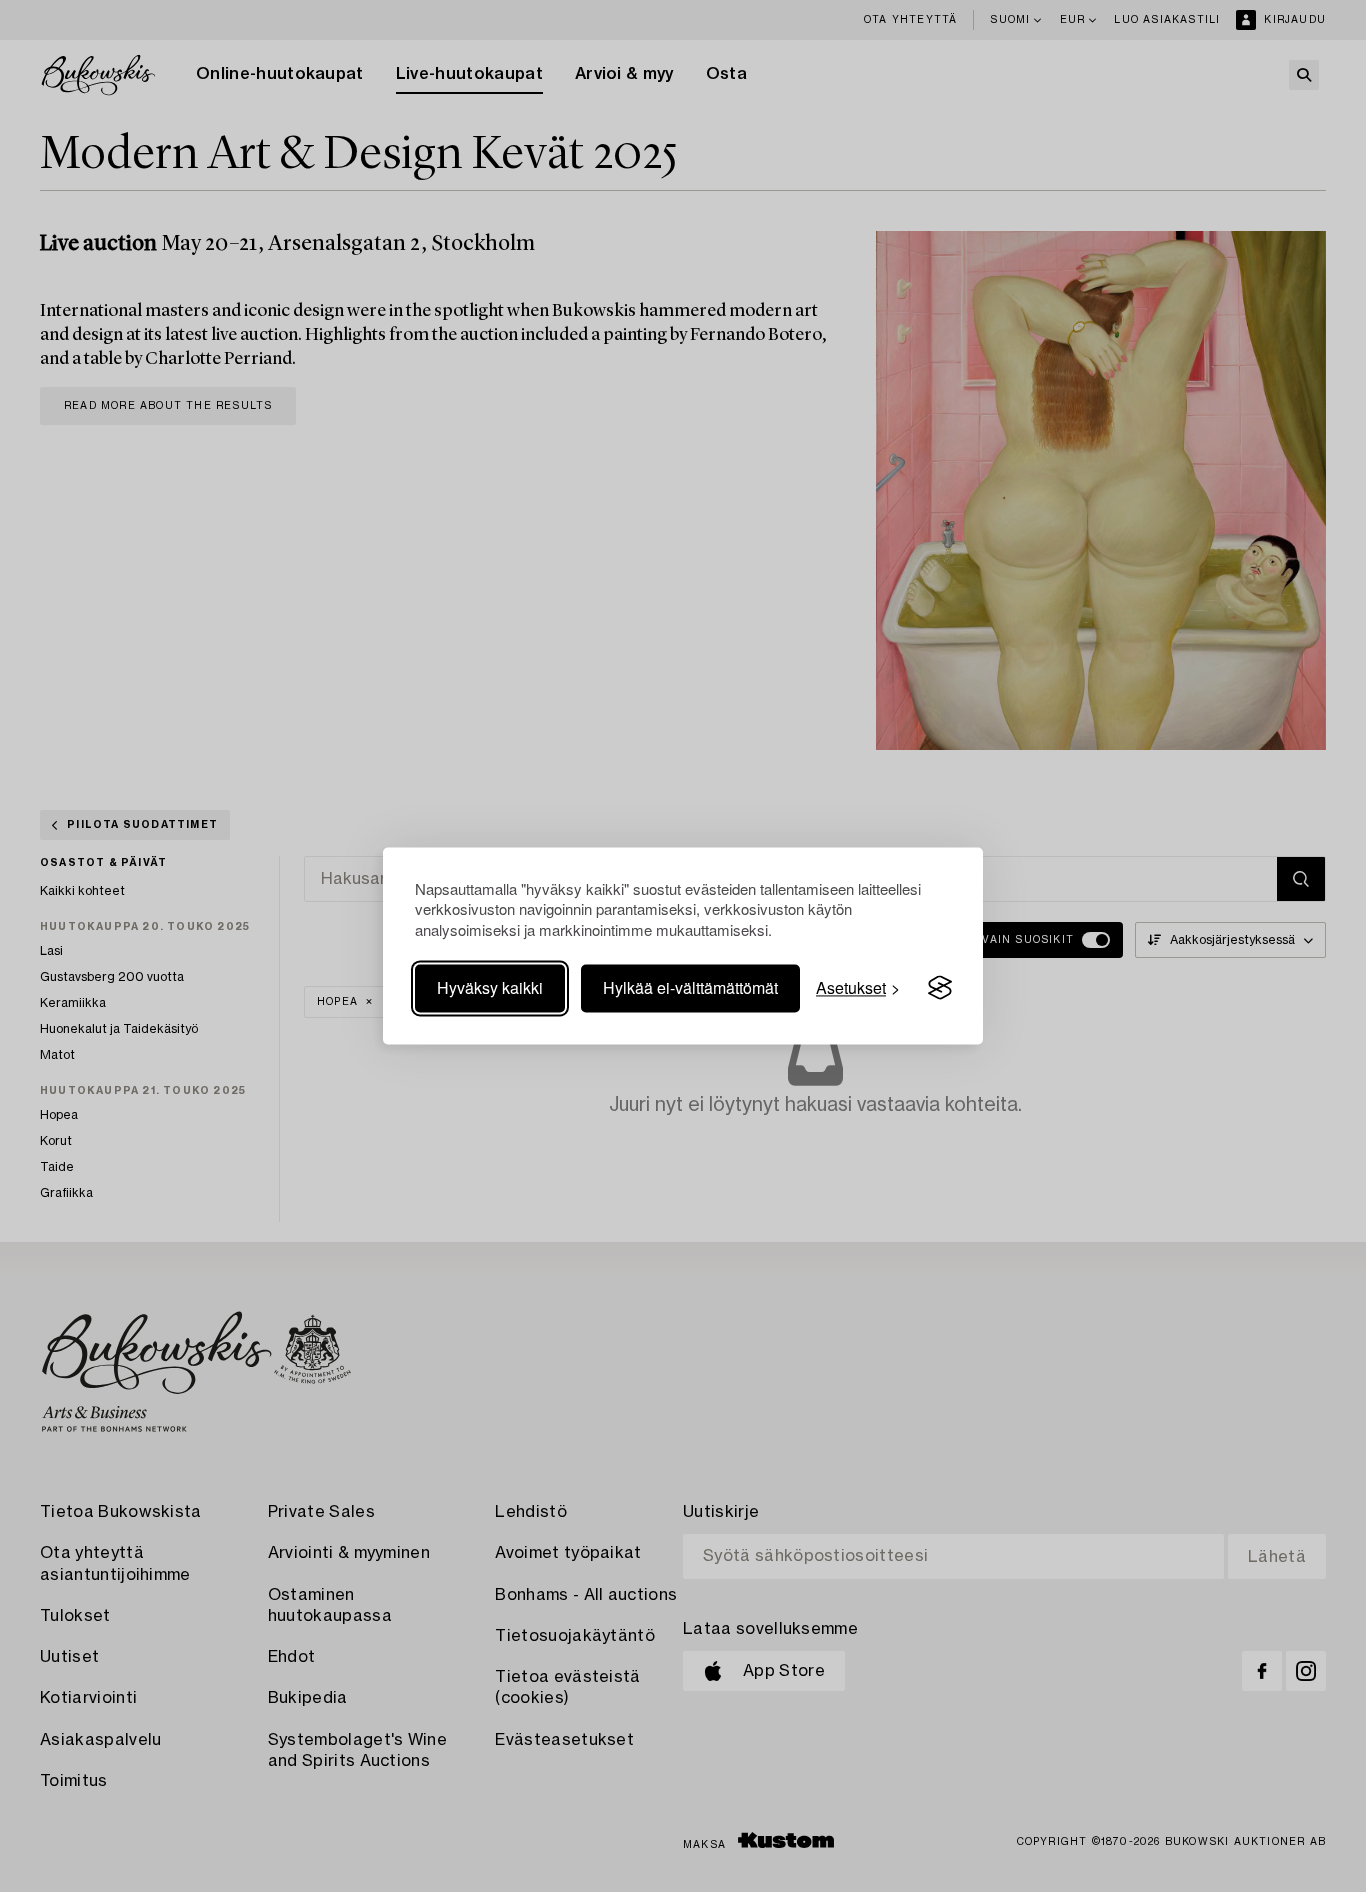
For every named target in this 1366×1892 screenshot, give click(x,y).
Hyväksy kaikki (490, 987)
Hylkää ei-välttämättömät (690, 987)
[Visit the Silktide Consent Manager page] (940, 988)
